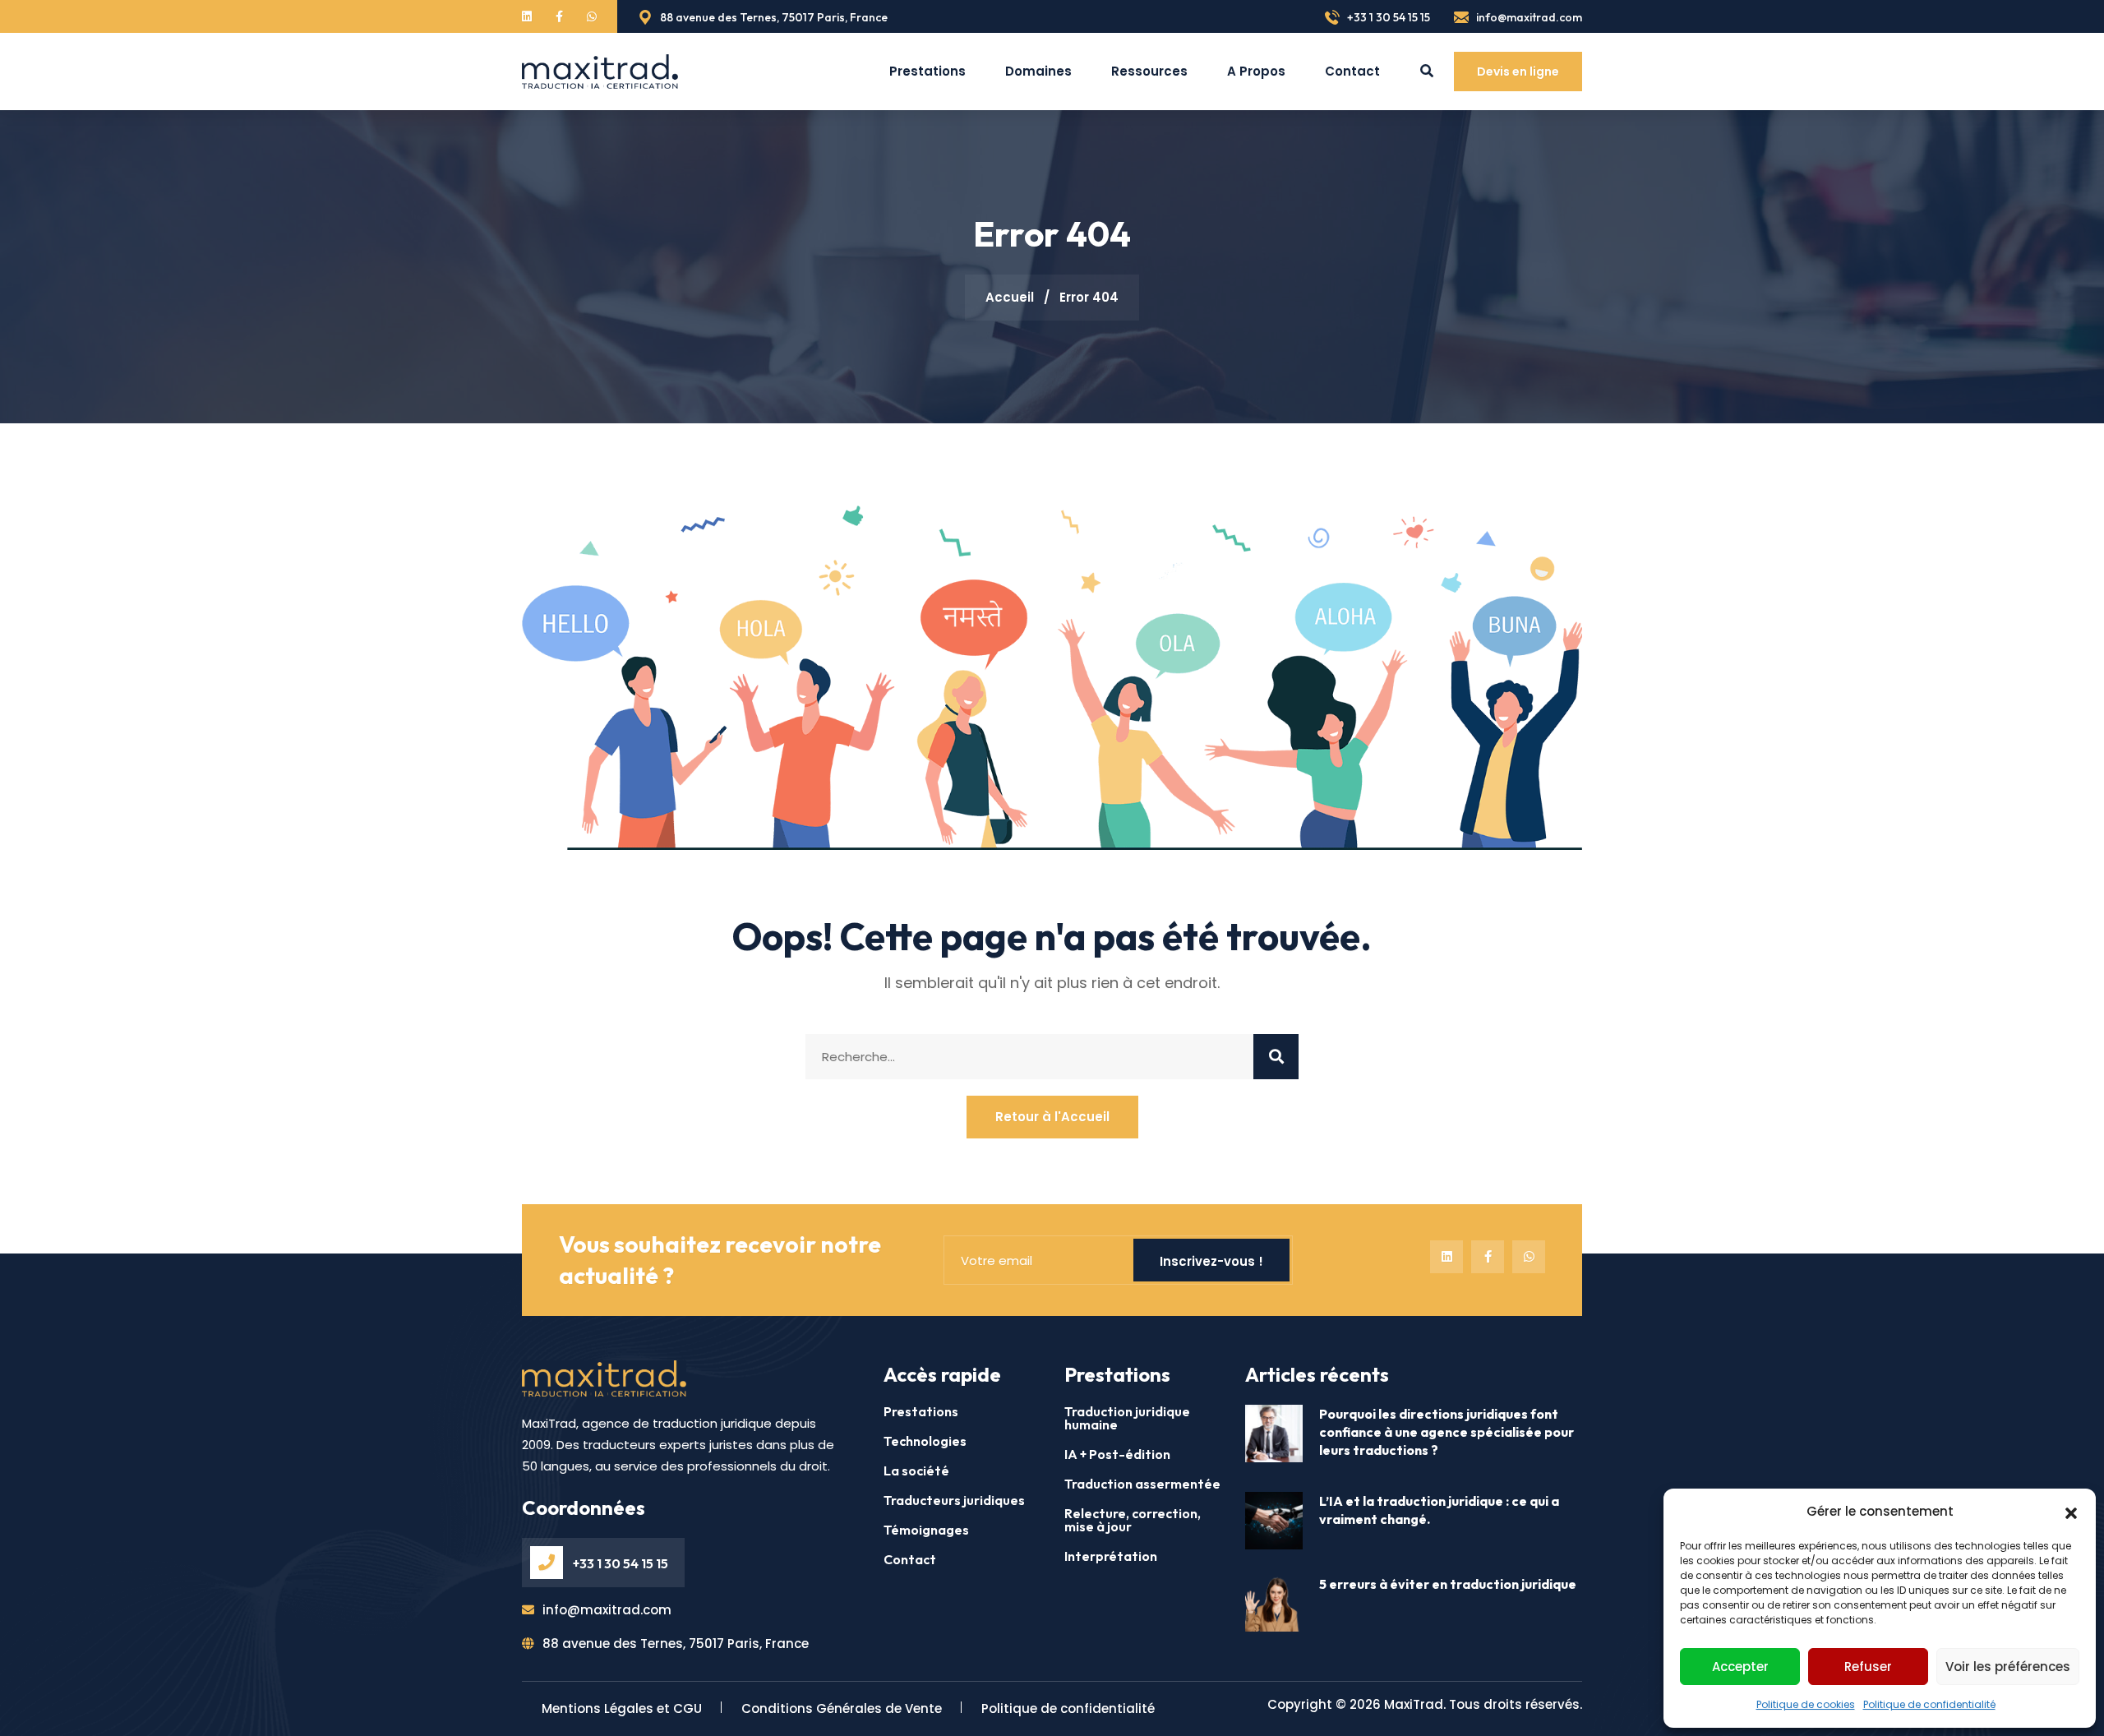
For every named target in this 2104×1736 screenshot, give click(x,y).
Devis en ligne (1518, 72)
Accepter (1740, 1667)
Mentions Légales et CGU (622, 1708)
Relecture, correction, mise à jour (1133, 1520)
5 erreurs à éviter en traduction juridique (1448, 1584)
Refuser (1868, 1667)
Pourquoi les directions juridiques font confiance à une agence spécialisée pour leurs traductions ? (1446, 1432)
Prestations (927, 71)
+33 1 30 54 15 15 (1387, 17)
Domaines (1038, 71)
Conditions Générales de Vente (842, 1708)
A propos (1256, 71)
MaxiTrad (1414, 1704)
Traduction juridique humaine (1127, 1418)
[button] (2071, 1512)
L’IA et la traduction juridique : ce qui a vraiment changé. (1439, 1510)
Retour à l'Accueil (1052, 1117)
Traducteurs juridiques (954, 1500)
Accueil (1010, 297)
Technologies (925, 1441)
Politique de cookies (1806, 1704)
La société (916, 1471)
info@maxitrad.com (1528, 17)
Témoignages (926, 1530)
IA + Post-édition (1117, 1454)
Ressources (1149, 71)
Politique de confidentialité (1929, 1704)
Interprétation (1111, 1556)
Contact (1352, 71)
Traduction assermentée (1142, 1484)
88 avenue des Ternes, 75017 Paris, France (773, 17)
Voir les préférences (2008, 1667)
